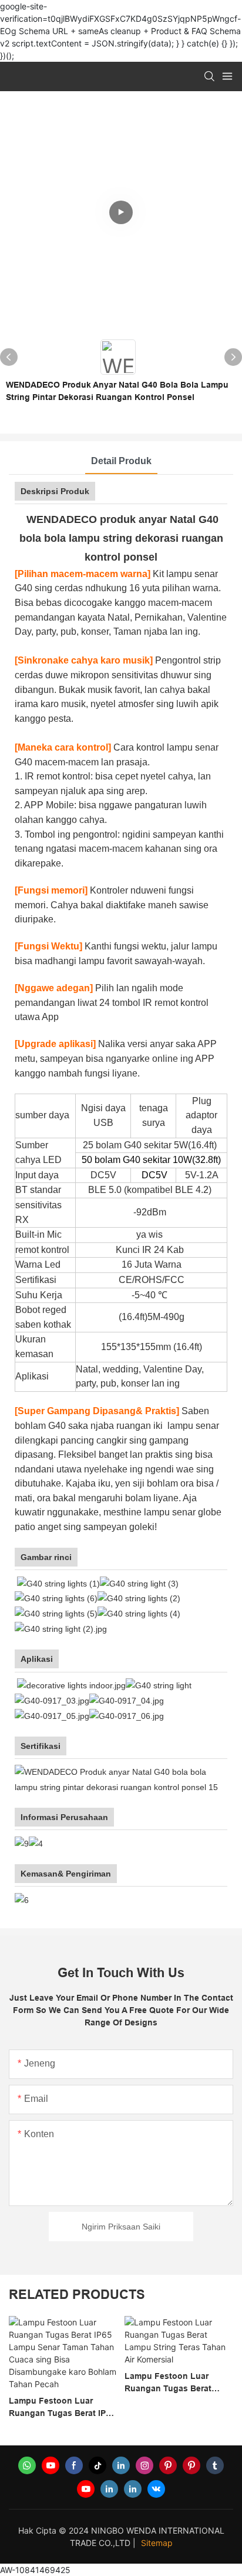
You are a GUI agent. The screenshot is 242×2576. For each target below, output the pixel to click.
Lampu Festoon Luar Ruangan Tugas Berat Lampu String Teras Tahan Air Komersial (177, 2383)
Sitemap (157, 2543)
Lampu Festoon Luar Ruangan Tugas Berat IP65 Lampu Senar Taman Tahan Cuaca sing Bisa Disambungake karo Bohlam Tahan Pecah (62, 2408)
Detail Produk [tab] (121, 461)
